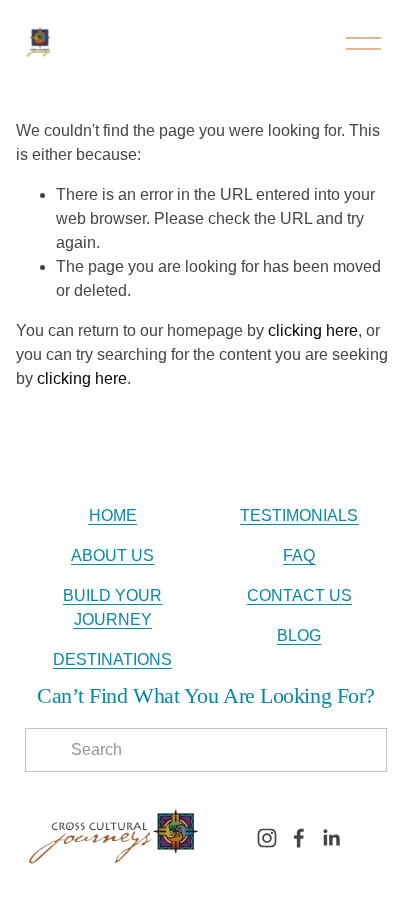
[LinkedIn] (331, 838)
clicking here (313, 330)
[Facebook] (299, 838)
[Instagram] (267, 838)
